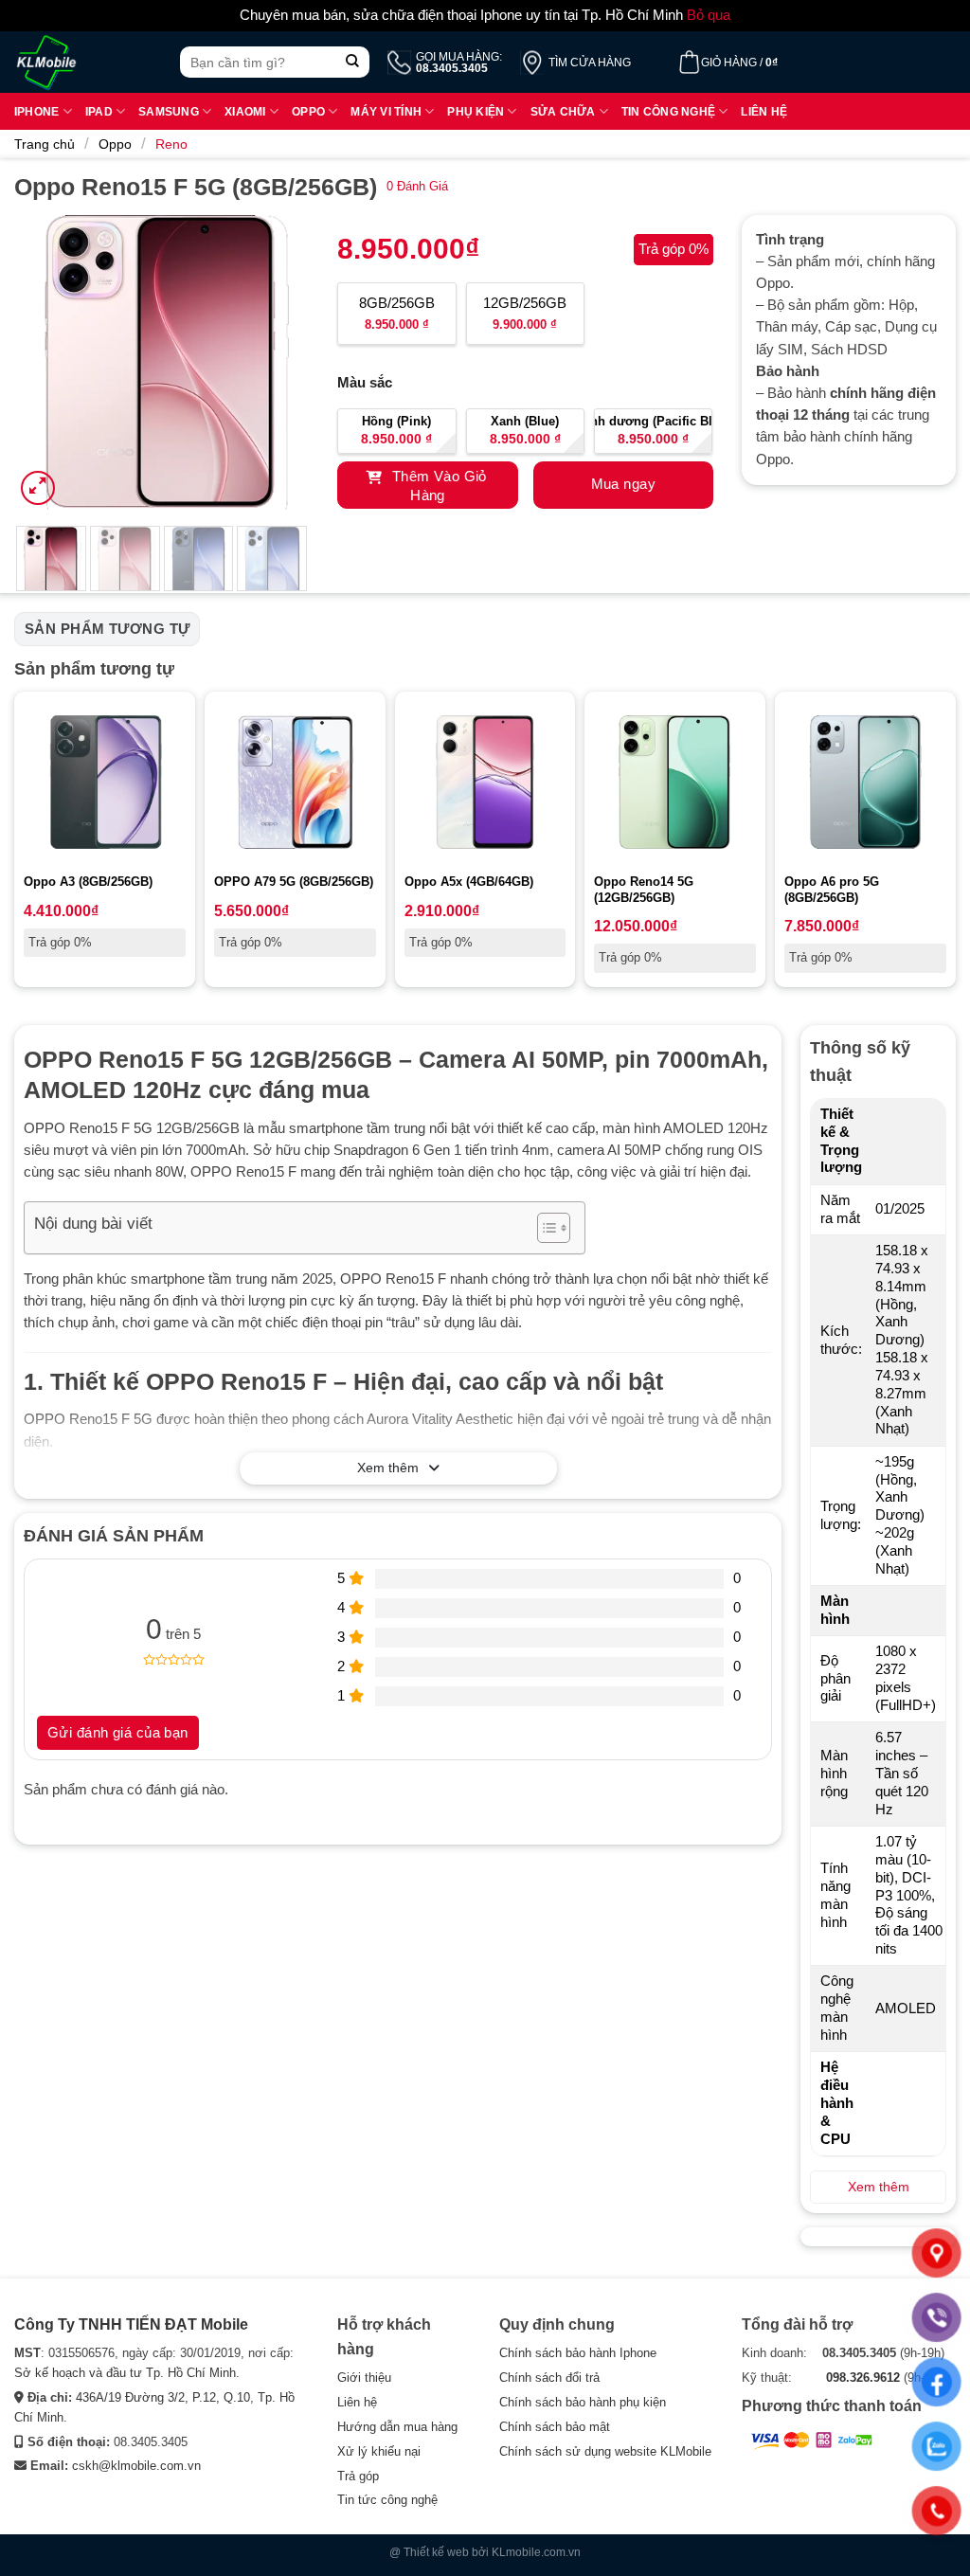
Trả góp (358, 2476)
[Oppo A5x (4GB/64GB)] (485, 782)
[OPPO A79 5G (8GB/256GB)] (295, 782)
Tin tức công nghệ (387, 2500)
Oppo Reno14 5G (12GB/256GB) (644, 890)
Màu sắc (365, 383)
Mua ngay (623, 484)
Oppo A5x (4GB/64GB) (469, 882)
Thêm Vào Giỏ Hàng (437, 486)
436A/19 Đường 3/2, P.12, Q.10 (163, 2397)
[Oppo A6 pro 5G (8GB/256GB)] (865, 782)
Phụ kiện (476, 111)
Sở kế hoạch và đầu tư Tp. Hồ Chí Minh (125, 2373)
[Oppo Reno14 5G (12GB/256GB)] (675, 782)
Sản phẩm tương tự (107, 629)
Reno (171, 144)
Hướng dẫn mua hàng (397, 2427)
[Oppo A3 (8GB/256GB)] (105, 782)
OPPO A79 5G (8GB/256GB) (294, 882)
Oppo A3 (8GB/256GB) (88, 882)
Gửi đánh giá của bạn (118, 1733)
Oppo (308, 111)
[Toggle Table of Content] (544, 1228)
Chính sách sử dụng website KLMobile (605, 2451)
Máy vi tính (386, 111)
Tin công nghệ (668, 111)
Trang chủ (45, 144)
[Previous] (44, 362)
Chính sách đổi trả (549, 2378)
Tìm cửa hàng (590, 63)
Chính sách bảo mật (555, 2427)
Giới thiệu (364, 2378)
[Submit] (353, 62)
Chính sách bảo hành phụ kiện (583, 2402)
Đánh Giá (417, 186)
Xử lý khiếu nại (379, 2451)
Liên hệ (764, 111)
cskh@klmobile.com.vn (136, 2466)
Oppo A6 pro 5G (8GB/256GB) (832, 890)
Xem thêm (388, 1468)
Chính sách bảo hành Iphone (578, 2353)
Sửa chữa (563, 111)
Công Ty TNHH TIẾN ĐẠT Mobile (131, 2324)
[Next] (279, 362)
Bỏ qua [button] (709, 15)
